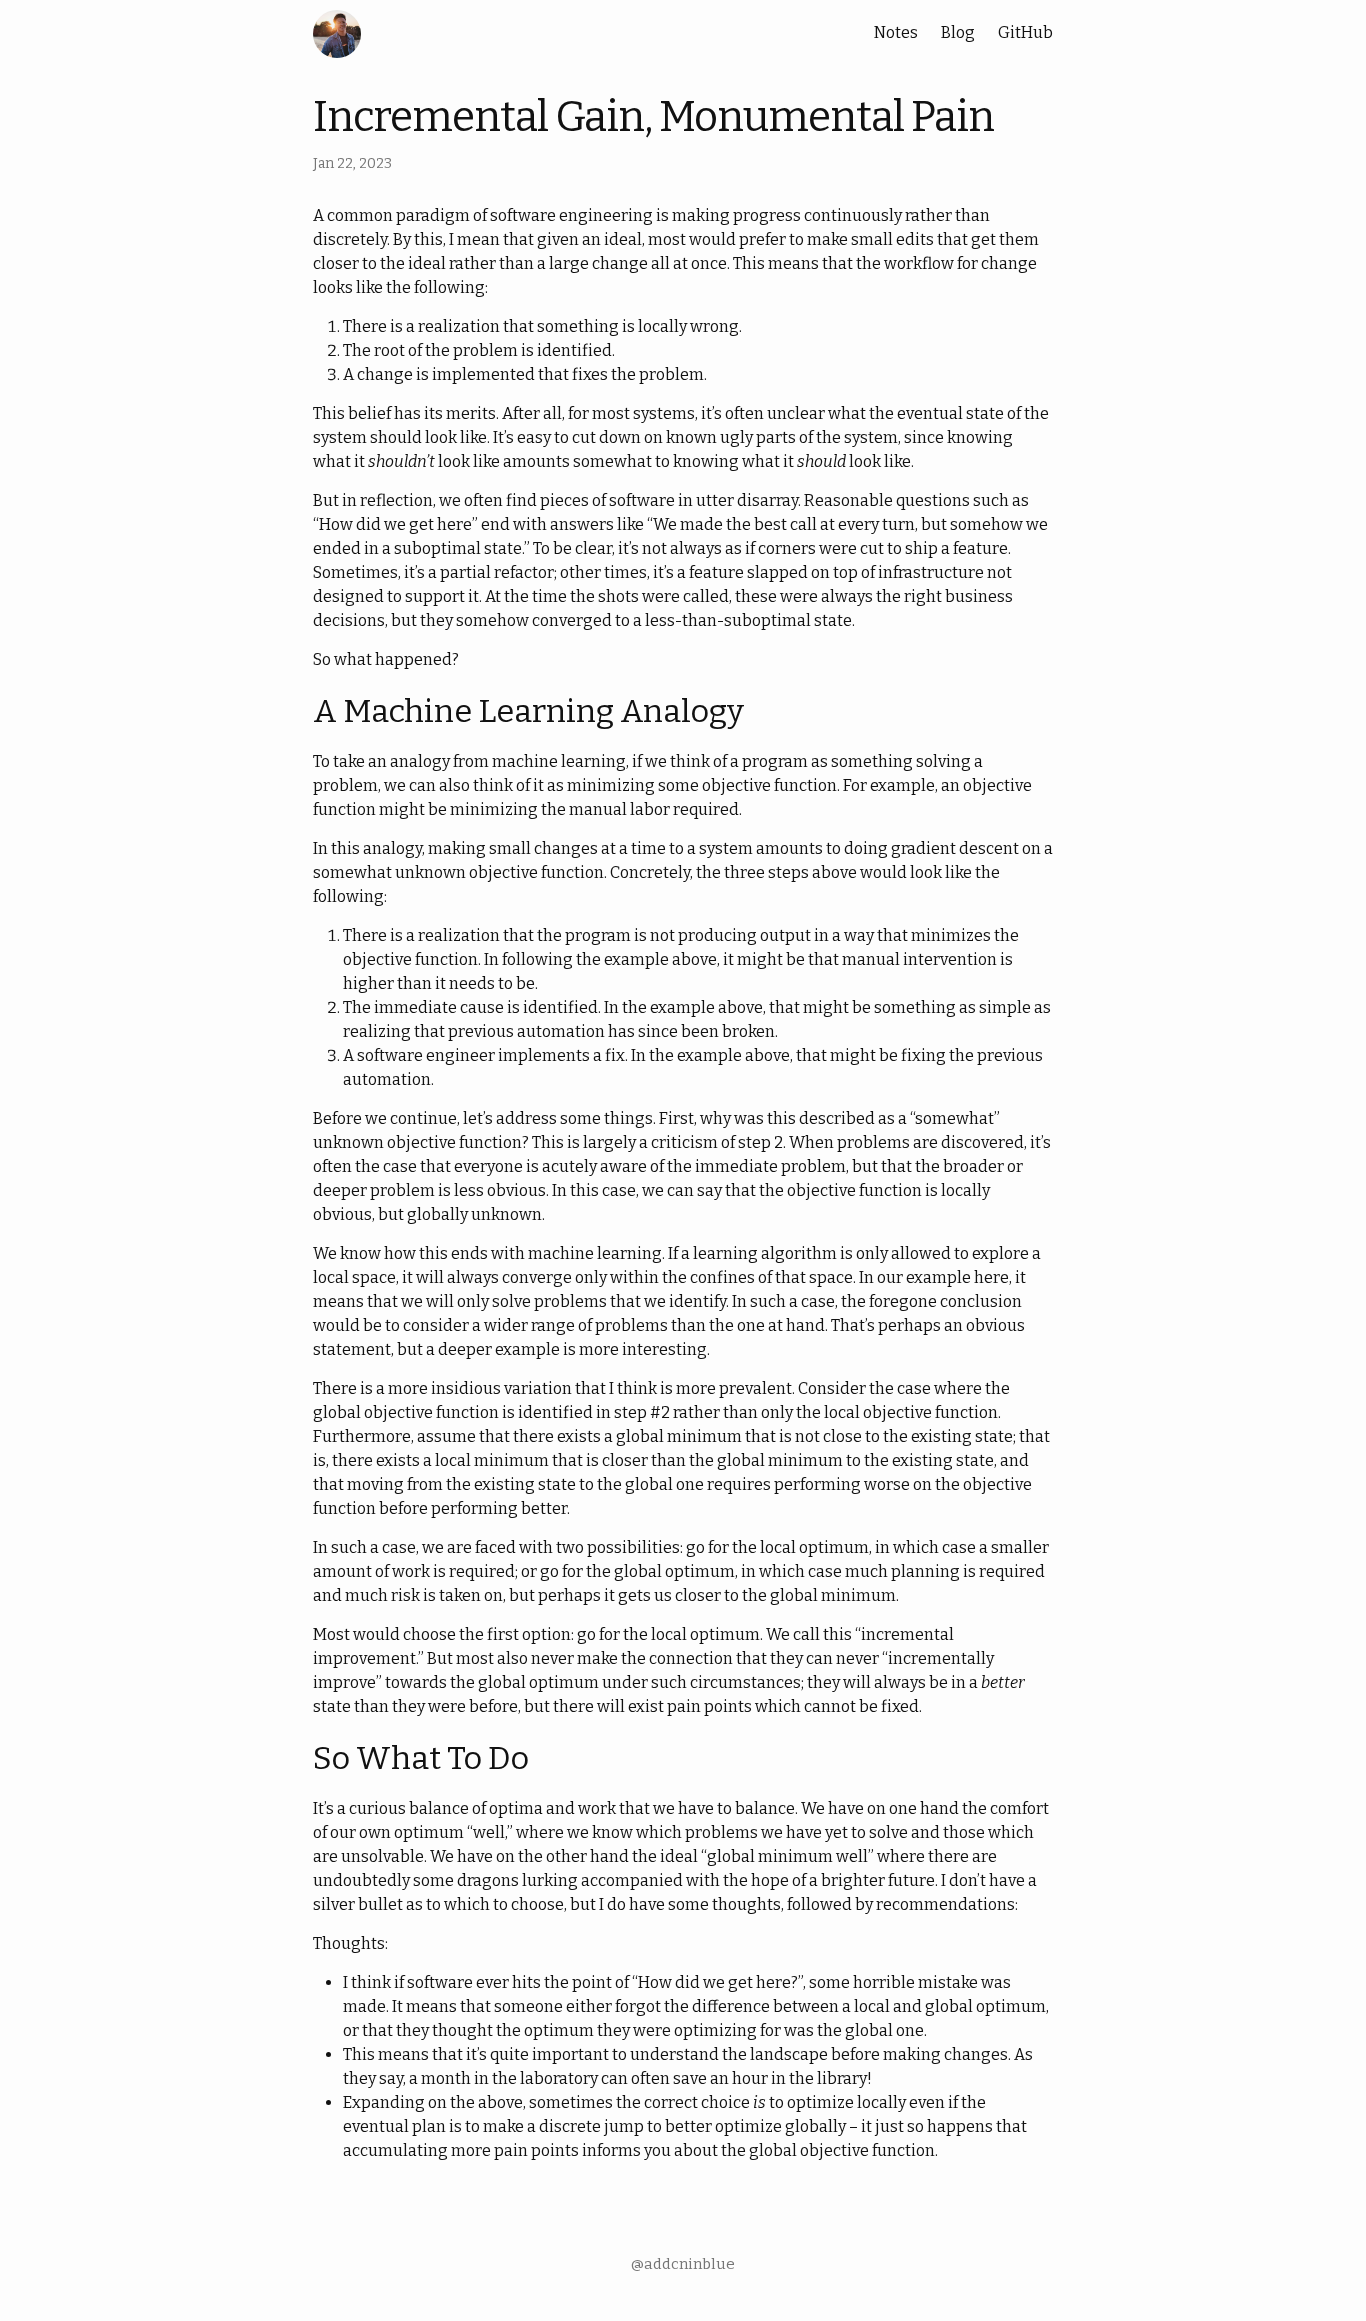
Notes (896, 32)
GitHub (1025, 32)
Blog (958, 32)
